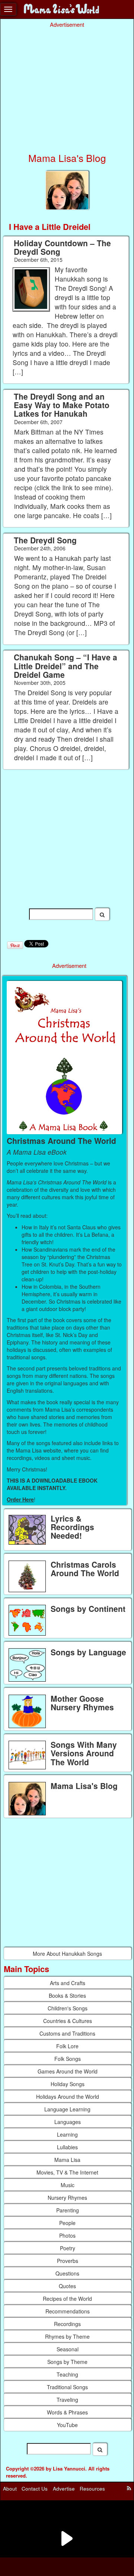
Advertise (64, 2489)
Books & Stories (67, 1996)
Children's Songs (68, 2008)
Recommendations (68, 2311)
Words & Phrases (67, 2412)
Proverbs (68, 2261)
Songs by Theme (67, 2362)
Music (68, 2185)
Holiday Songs (68, 2084)
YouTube (67, 2425)
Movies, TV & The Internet (67, 2172)
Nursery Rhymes (67, 2198)
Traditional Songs (67, 2387)
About (10, 2489)
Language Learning (67, 2109)
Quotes (67, 2286)
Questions (67, 2273)
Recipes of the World (67, 2299)
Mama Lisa (67, 2160)
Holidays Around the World (68, 2097)
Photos (67, 2235)
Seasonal (68, 2349)
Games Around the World (68, 2071)
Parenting (68, 2210)
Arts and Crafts (68, 1983)
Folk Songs (68, 2059)
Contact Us (35, 2489)
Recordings (67, 2324)
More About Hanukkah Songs (67, 1954)
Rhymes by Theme (67, 2336)
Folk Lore (67, 2046)
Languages (68, 2122)
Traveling (67, 2400)
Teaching (67, 2374)
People (67, 2223)
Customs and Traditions (67, 2033)
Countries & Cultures (68, 2021)
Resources (92, 2489)
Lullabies (67, 2147)
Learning (67, 2134)
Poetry (68, 2248)
